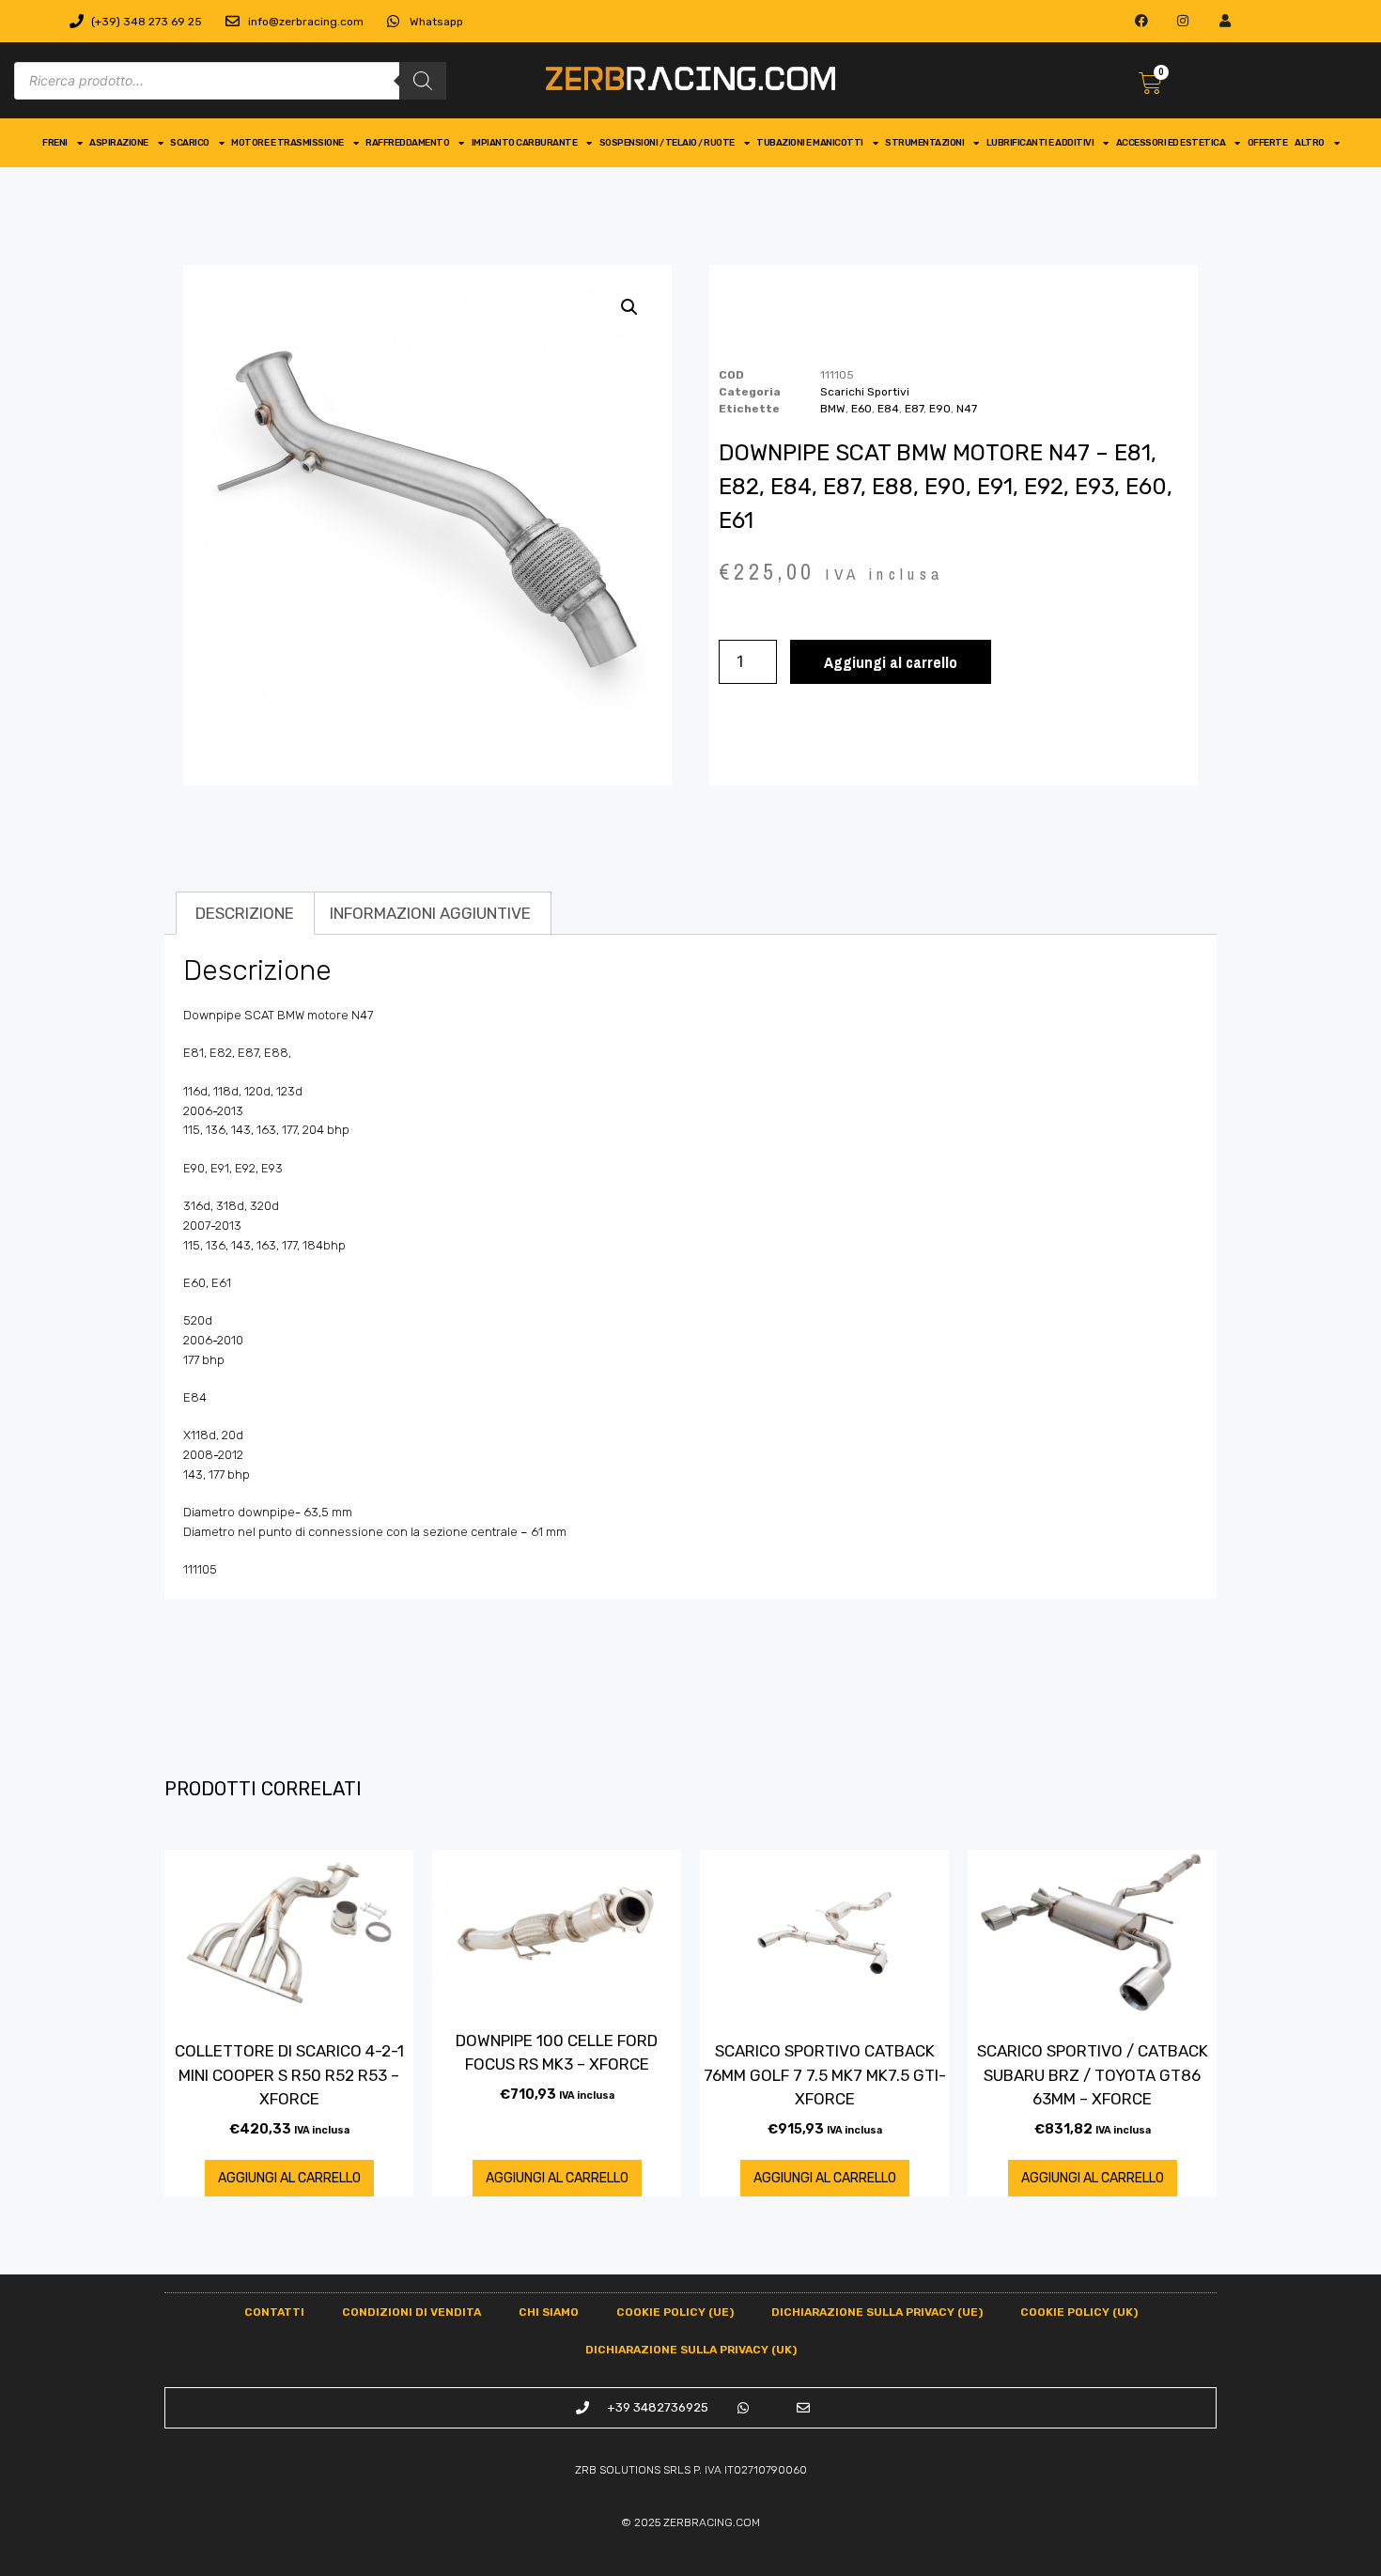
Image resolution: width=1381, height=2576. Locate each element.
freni (55, 143)
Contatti (274, 2312)
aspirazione (119, 143)
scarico (190, 143)
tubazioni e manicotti (810, 143)
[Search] (423, 81)
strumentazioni (924, 143)
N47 (967, 409)
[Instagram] (1183, 21)
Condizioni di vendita (411, 2312)
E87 (914, 409)
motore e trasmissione (287, 143)
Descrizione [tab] (245, 913)
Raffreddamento (407, 143)
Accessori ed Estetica (1171, 143)
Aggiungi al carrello (891, 662)
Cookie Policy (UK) (1079, 2312)
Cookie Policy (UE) (675, 2312)
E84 (888, 409)
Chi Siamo (549, 2312)
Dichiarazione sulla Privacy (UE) (877, 2312)
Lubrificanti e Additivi (1040, 143)
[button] (629, 307)
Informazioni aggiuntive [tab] (430, 913)
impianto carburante (525, 143)
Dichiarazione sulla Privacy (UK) (691, 2350)
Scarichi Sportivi (865, 392)
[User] (1226, 21)
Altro (1310, 143)
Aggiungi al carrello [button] (289, 2178)
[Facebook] (1141, 21)
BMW (833, 409)
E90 (940, 409)
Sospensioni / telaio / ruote (667, 143)
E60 (861, 409)
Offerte (1268, 143)
